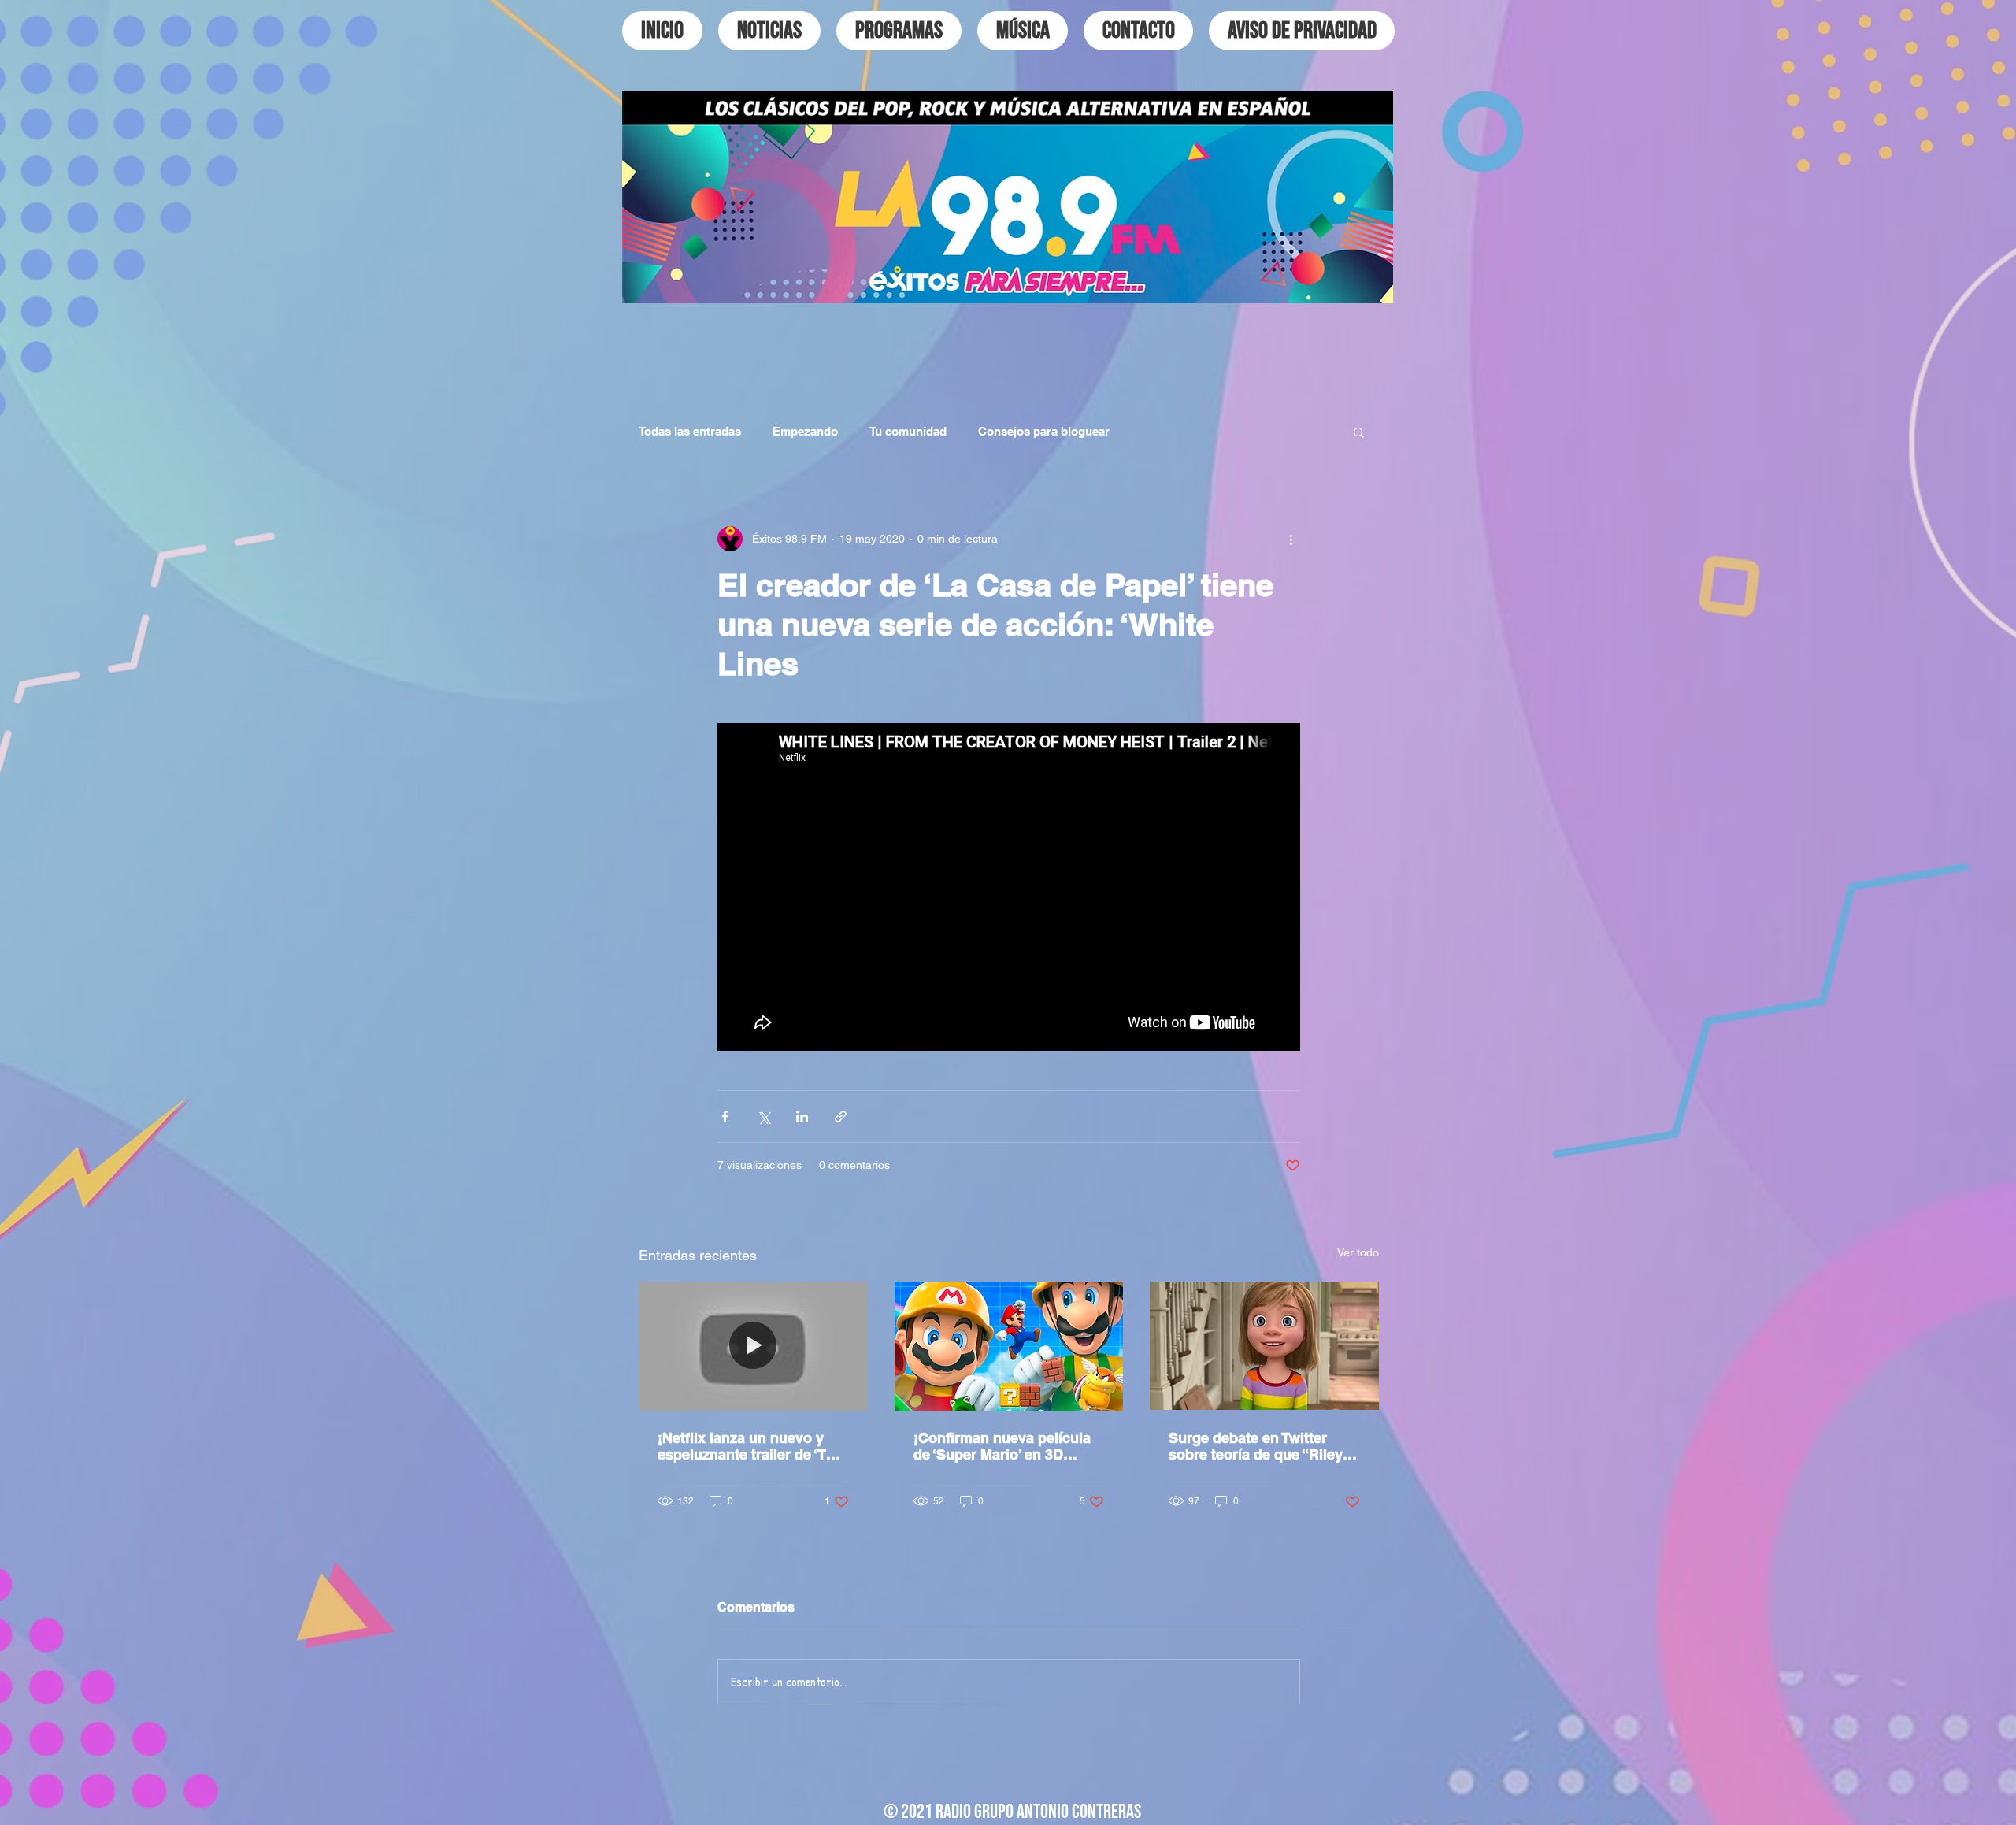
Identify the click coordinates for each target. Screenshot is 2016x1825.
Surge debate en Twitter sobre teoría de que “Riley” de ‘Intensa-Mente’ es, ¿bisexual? (1259, 1446)
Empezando (805, 431)
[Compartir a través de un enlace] (841, 1117)
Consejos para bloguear (1044, 431)
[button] (1359, 432)
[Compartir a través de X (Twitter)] (763, 1117)
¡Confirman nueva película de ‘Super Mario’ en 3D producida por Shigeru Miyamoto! (1002, 1446)
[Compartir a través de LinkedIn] (802, 1117)
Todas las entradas (690, 431)
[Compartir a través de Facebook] (725, 1117)
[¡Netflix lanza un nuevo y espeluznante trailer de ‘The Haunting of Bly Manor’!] (753, 1346)
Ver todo (1358, 1252)
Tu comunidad (908, 431)
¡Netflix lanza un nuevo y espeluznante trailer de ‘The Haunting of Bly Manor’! (750, 1446)
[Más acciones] (1291, 539)
